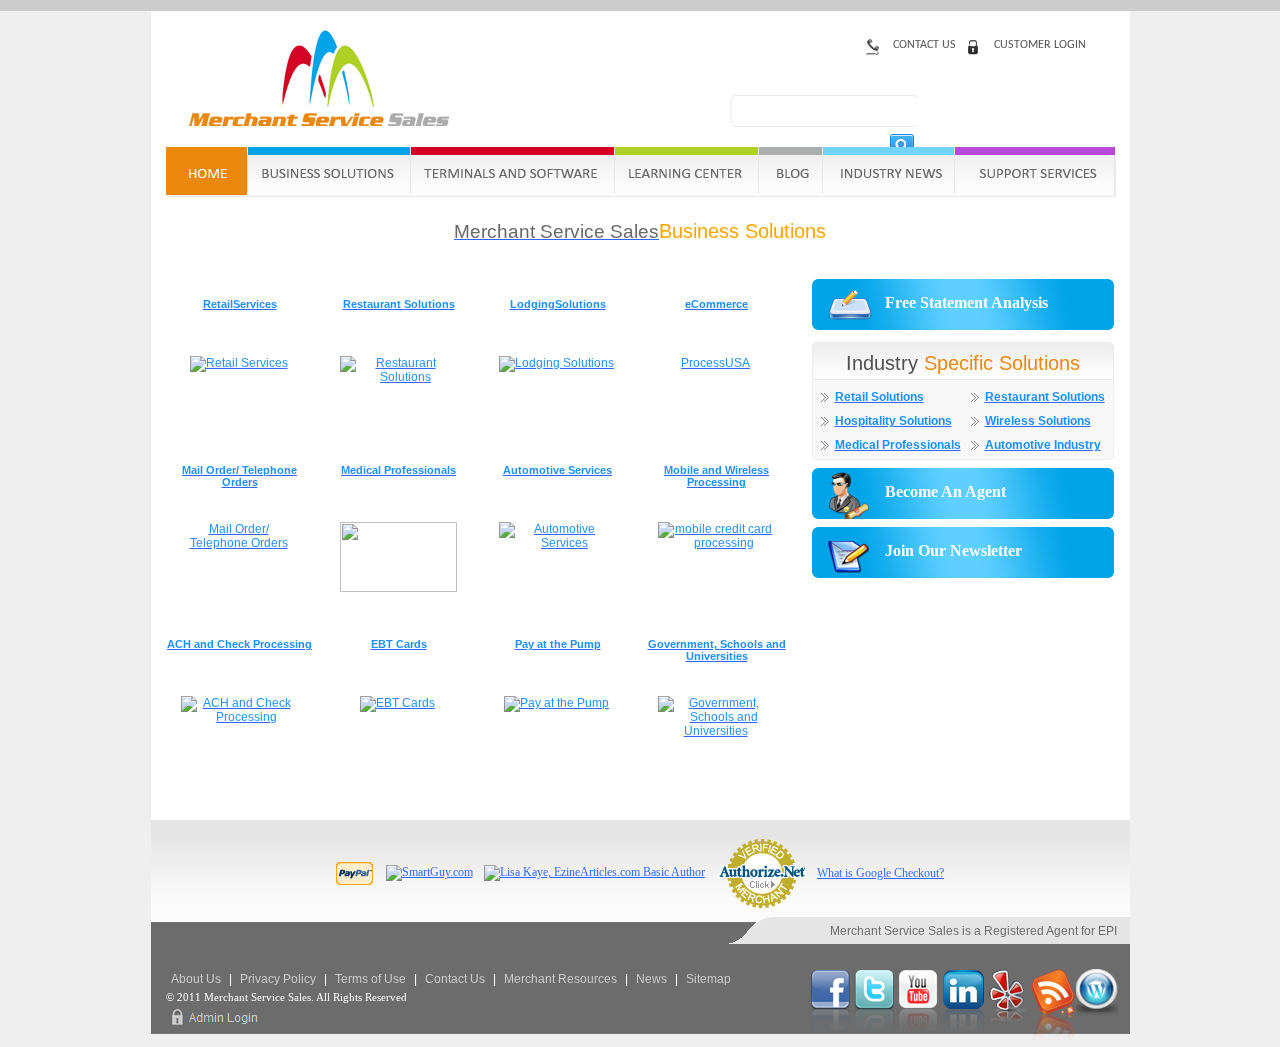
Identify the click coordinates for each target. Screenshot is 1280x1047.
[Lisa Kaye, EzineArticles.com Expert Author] (594, 872)
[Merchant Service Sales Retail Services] (239, 363)
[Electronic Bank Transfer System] (397, 703)
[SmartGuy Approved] (429, 872)
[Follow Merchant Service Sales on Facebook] (832, 1040)
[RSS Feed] (1053, 1040)
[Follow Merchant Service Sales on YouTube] (920, 1040)
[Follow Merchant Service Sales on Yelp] (1009, 1040)
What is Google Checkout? (880, 873)
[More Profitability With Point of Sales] (716, 543)
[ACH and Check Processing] (239, 717)
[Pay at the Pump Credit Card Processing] (556, 703)
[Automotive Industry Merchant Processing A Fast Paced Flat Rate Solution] (557, 543)
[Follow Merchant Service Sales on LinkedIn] (965, 1040)
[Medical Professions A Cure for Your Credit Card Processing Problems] (398, 588)
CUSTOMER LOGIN (1040, 45)
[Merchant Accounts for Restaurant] (398, 377)
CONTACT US (924, 45)
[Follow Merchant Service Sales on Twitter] (876, 1040)
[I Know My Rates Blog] (1097, 1040)
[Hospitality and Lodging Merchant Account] (556, 363)
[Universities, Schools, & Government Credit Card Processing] (716, 731)
